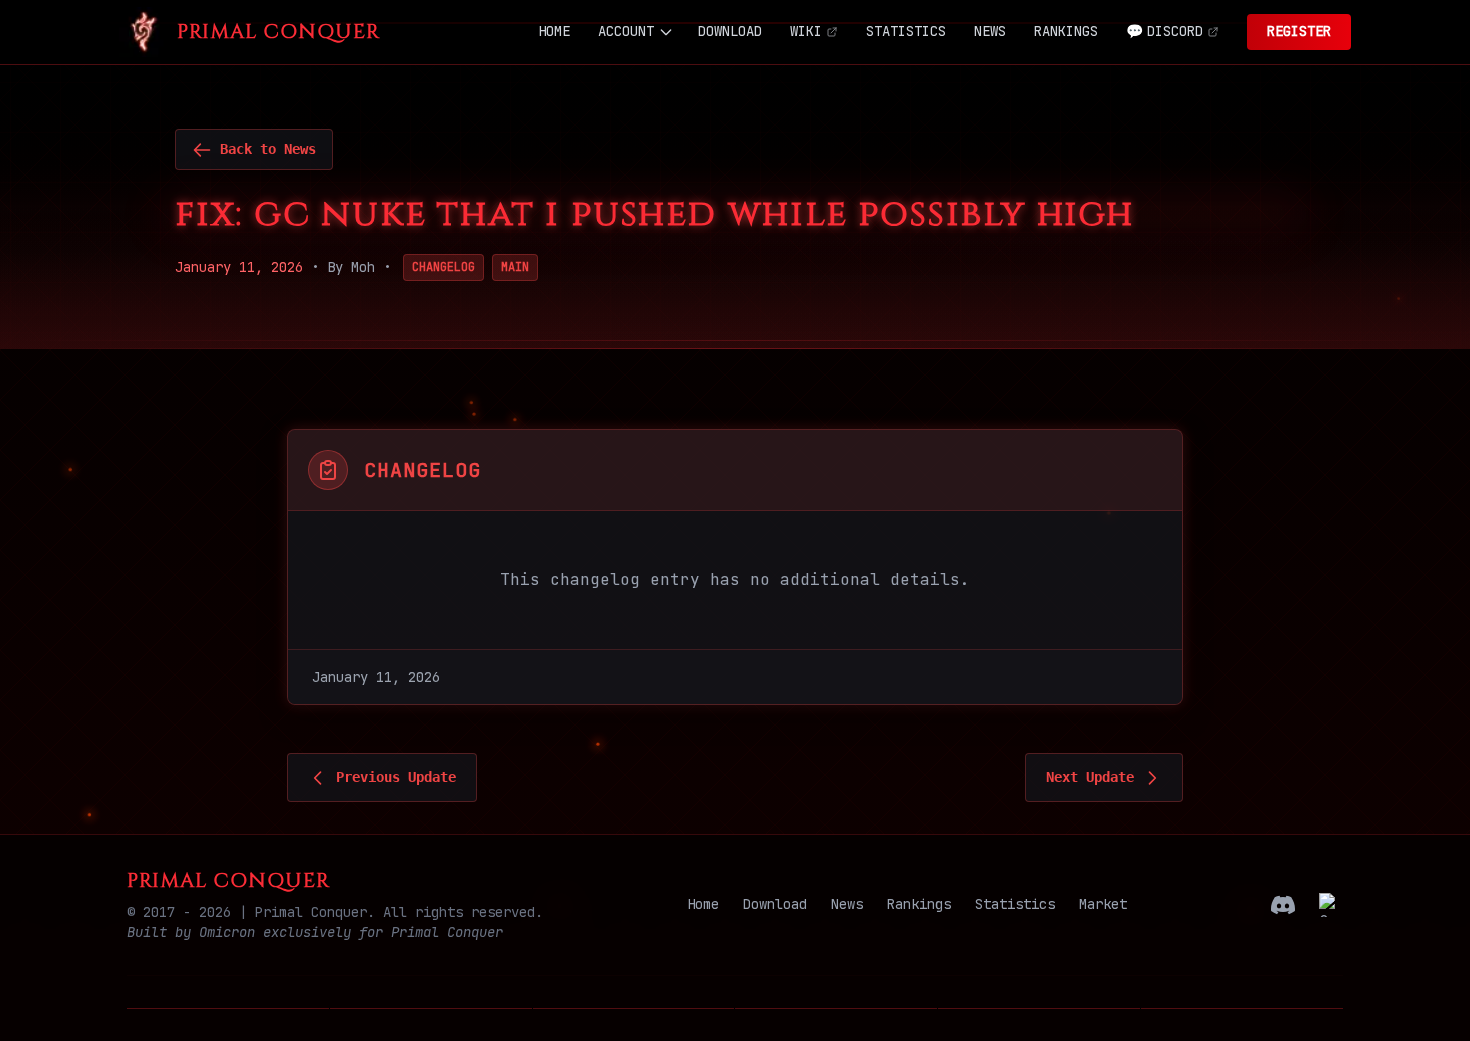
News (847, 904)
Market (1103, 904)
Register (1299, 31)
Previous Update (396, 777)
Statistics (1015, 904)
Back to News (268, 149)
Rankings (919, 904)
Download (775, 904)
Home (703, 904)
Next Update (1090, 777)
